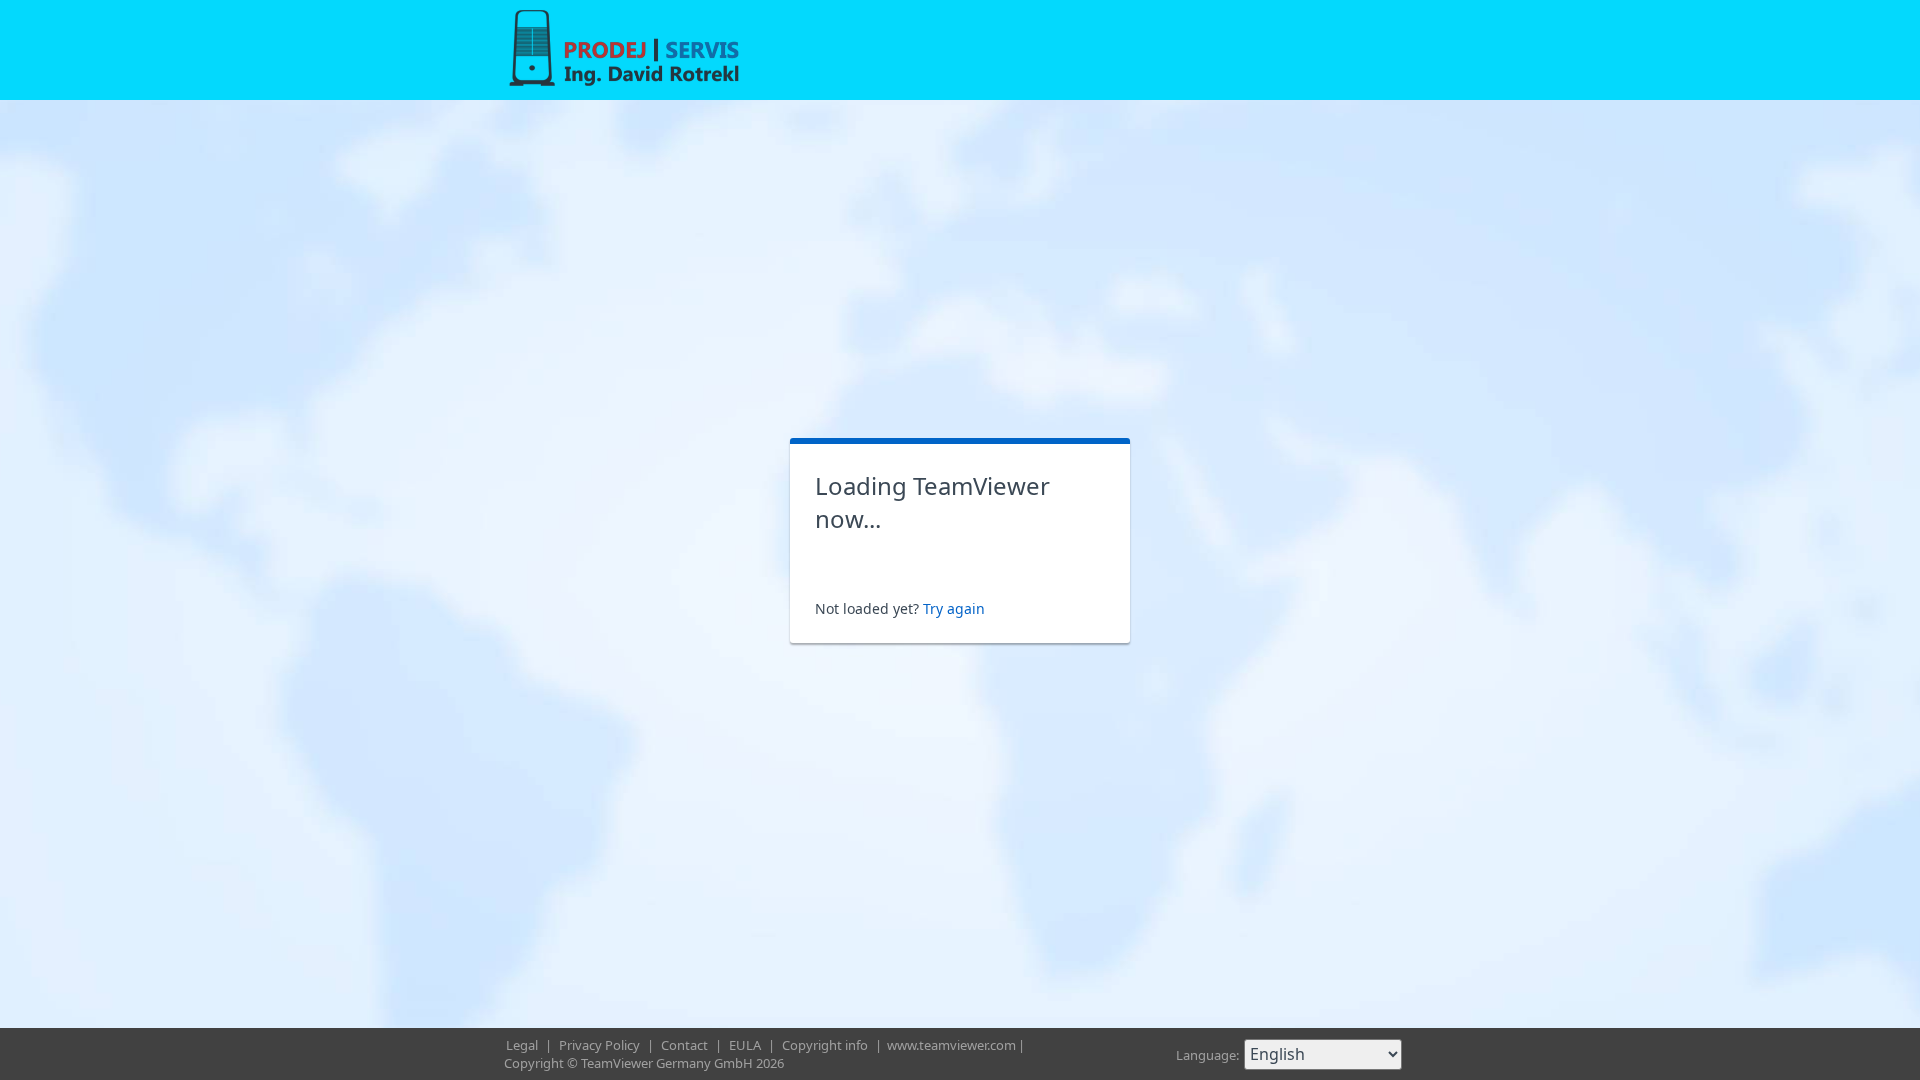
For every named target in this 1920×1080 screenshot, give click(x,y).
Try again (954, 608)
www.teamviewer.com (951, 1045)
